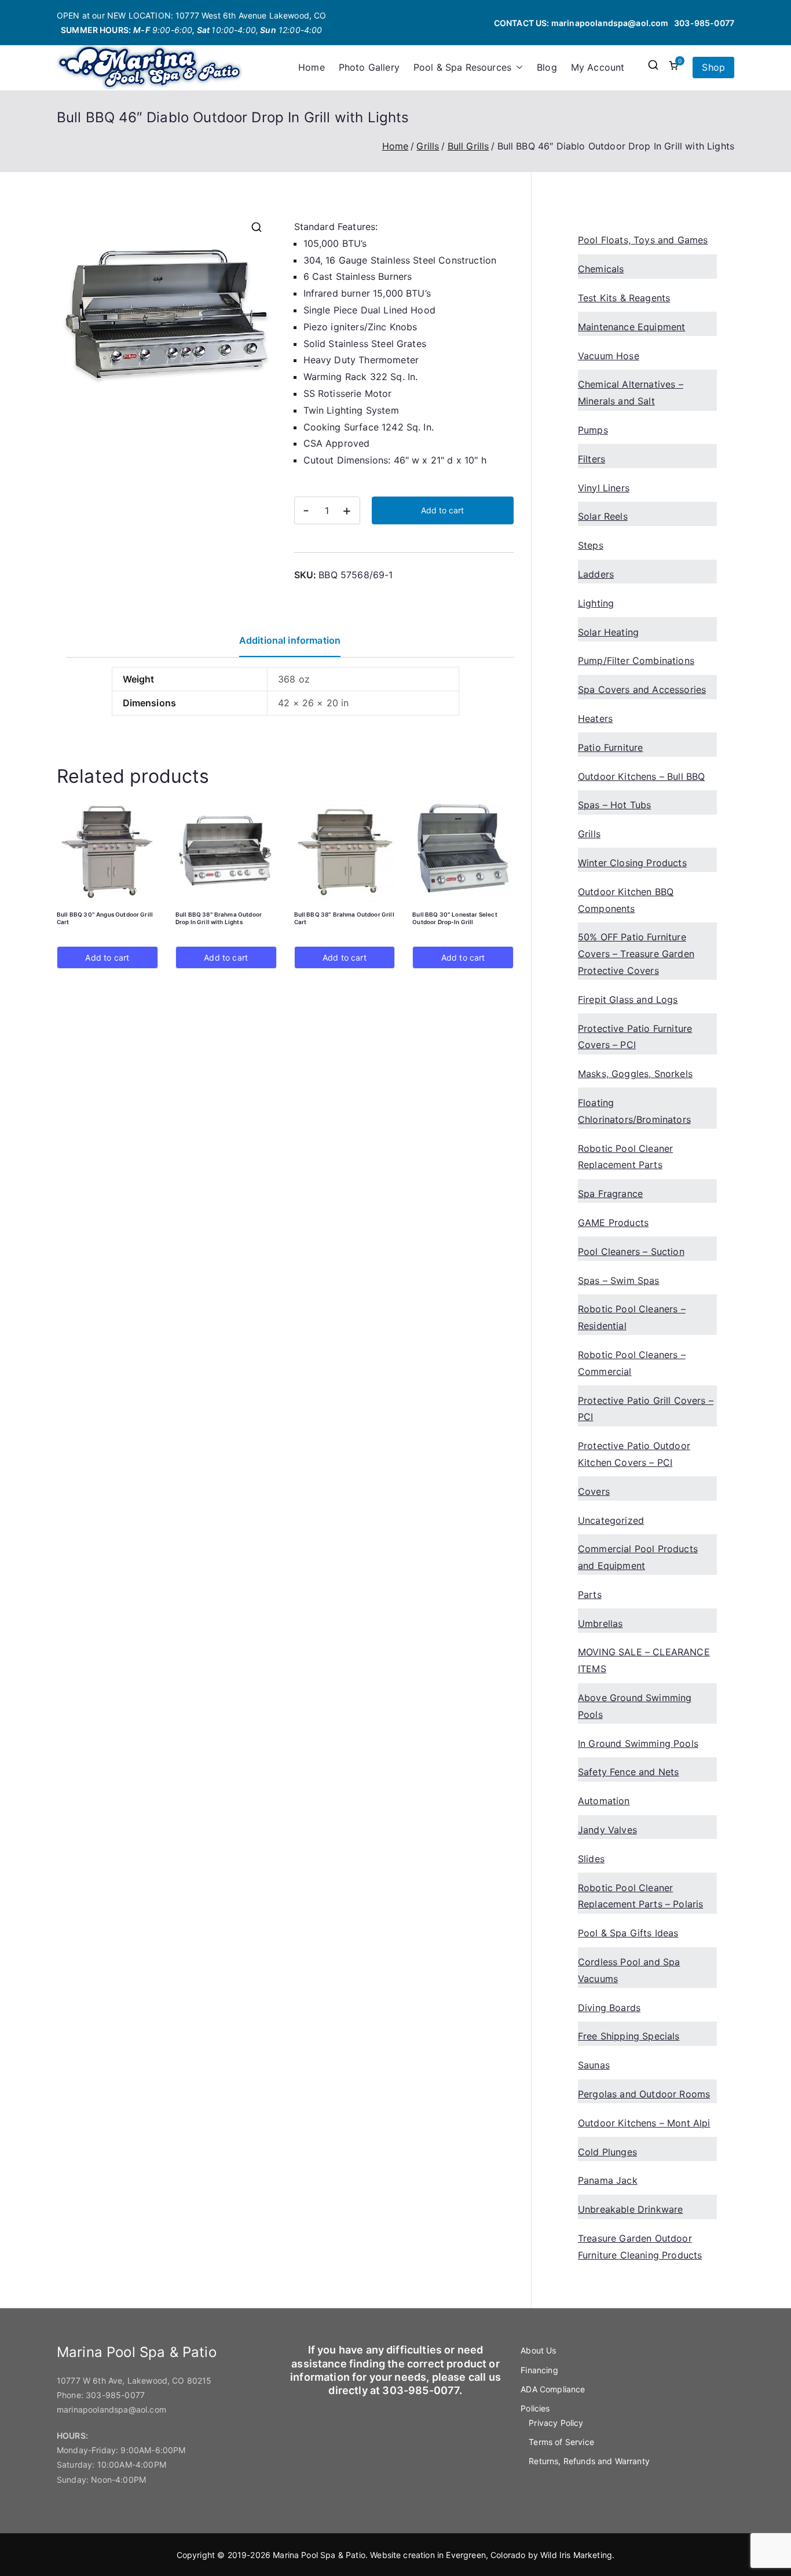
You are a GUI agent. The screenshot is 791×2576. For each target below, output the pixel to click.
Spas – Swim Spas (619, 1280)
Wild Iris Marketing (576, 2555)
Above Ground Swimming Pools (635, 1706)
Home (312, 67)
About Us (538, 2350)
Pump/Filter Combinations (636, 661)
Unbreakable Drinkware (630, 2209)
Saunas (594, 2065)
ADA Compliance (553, 2389)
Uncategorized (611, 1520)
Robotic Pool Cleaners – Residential (632, 1317)
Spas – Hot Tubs (614, 805)
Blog (547, 67)
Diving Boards (609, 2008)
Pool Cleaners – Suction (631, 1251)
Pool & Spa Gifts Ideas (628, 1933)
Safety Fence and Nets (628, 1772)
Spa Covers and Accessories (642, 689)
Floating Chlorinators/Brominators (634, 1111)
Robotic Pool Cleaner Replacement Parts (625, 1157)
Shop (713, 67)
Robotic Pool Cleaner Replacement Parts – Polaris (640, 1896)
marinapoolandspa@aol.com (610, 23)
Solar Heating (608, 632)
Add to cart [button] (107, 957)
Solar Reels (603, 516)
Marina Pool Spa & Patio (319, 2555)
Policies (535, 2408)
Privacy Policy (556, 2423)
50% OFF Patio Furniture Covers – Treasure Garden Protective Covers (636, 954)
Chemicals (601, 269)
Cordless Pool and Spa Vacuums (629, 1970)
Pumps (593, 430)
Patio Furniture (610, 747)
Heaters (595, 718)
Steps (591, 545)
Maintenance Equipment (631, 327)
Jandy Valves (607, 1830)
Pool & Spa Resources (462, 67)
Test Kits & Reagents (624, 298)
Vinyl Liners (604, 488)
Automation (604, 1801)
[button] (517, 67)
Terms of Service (561, 2442)
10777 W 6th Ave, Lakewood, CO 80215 (134, 2380)
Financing (539, 2370)
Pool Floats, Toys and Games (643, 240)
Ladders (596, 574)
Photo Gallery (369, 67)
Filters (592, 459)
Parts (590, 1595)
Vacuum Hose (609, 356)
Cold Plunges (607, 2152)
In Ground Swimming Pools (638, 1743)
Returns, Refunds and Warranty (589, 2461)
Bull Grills (468, 146)
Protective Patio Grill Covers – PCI (646, 1409)
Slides (591, 1859)
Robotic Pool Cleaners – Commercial (632, 1363)
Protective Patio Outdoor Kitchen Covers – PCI (634, 1454)
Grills (428, 146)
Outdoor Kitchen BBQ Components (626, 900)
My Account (598, 67)
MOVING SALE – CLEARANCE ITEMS (644, 1660)
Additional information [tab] (290, 640)
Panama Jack (608, 2180)
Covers (594, 1491)
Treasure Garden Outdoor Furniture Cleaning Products (640, 2247)
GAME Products (613, 1223)
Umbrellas (600, 1623)
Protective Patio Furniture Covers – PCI (635, 1037)
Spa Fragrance (610, 1194)
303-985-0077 (704, 23)
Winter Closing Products (632, 863)
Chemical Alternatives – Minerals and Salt (631, 393)
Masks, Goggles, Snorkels (635, 1074)
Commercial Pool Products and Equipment (638, 1557)
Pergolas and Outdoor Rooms (644, 2094)
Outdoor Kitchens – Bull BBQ (641, 776)
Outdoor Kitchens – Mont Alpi (644, 2123)
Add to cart (442, 510)
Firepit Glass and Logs (628, 999)
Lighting (596, 603)
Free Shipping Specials (629, 2036)
